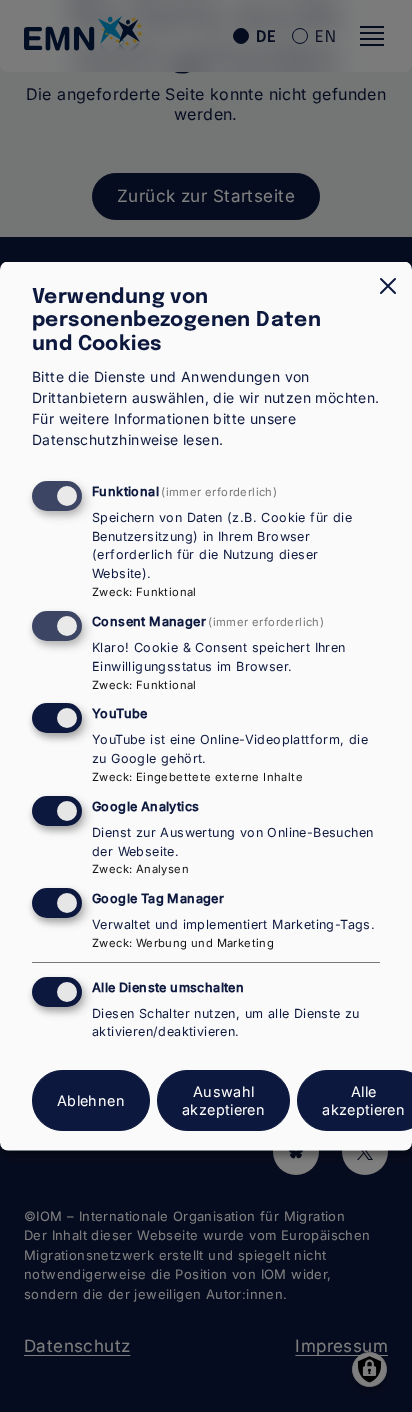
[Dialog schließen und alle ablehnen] (388, 286)
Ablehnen (91, 1100)
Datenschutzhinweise (105, 438)
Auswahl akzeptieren (223, 1100)
